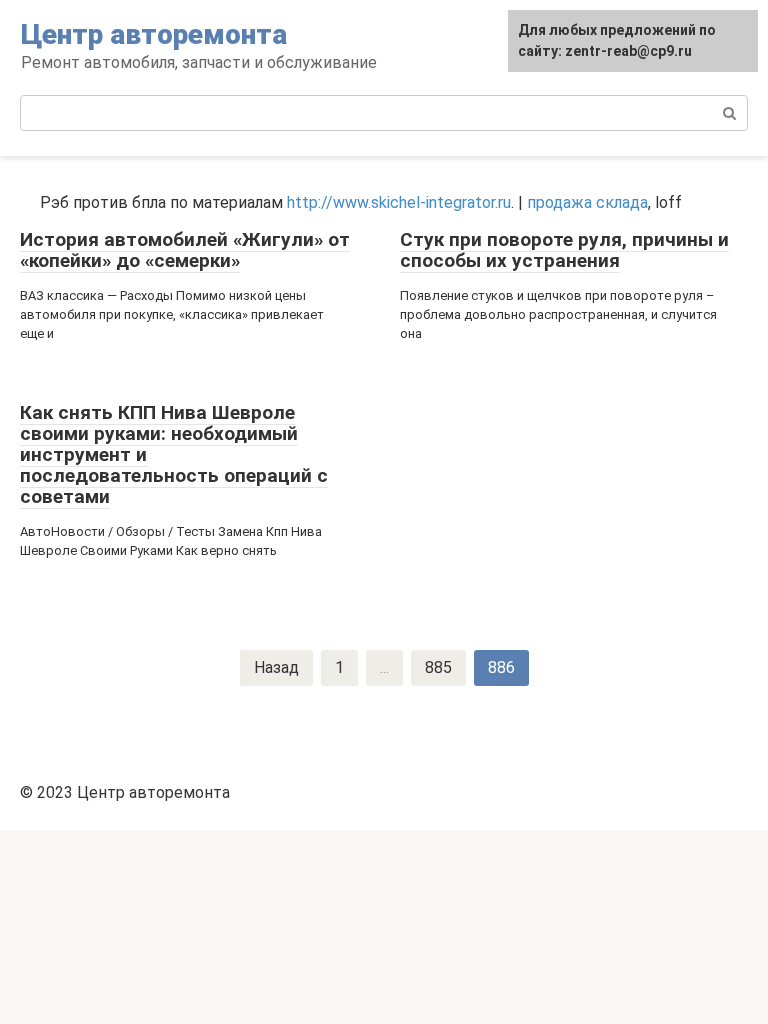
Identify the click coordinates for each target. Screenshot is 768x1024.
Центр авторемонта (154, 34)
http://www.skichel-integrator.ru (399, 202)
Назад (276, 667)
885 (438, 667)
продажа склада (587, 202)
